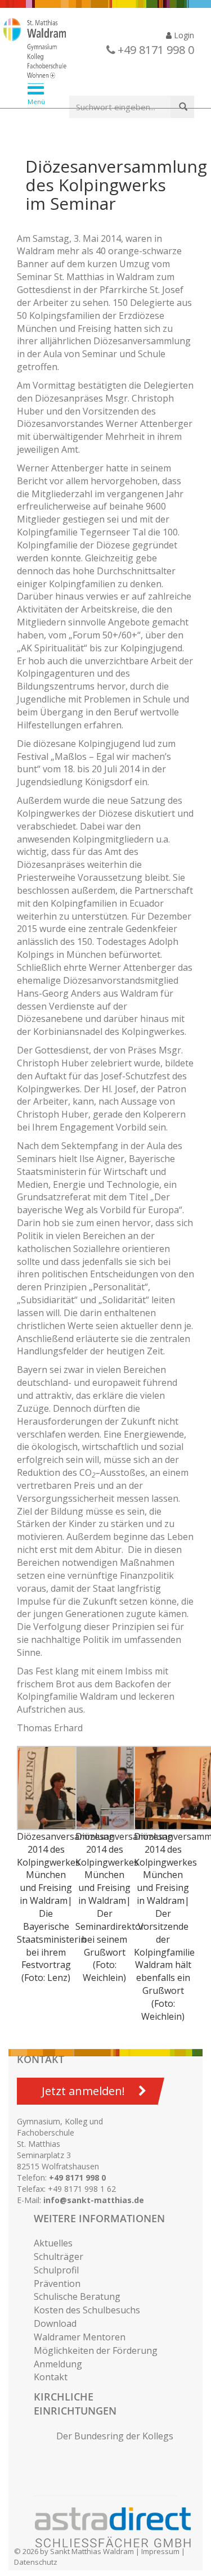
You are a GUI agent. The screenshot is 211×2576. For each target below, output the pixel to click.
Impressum (160, 2551)
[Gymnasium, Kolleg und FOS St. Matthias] (97, 49)
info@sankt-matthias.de (94, 2200)
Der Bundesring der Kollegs (115, 2436)
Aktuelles (53, 2243)
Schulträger (59, 2257)
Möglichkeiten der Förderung (96, 2350)
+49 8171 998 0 (77, 2178)
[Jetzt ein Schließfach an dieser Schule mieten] (118, 2528)
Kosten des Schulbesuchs (87, 2310)
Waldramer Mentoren (80, 2337)
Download (55, 2323)
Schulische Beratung (77, 2296)
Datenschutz (36, 2562)
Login (183, 35)
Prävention (57, 2284)
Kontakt (51, 2377)
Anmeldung (58, 2364)
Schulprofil (56, 2270)
